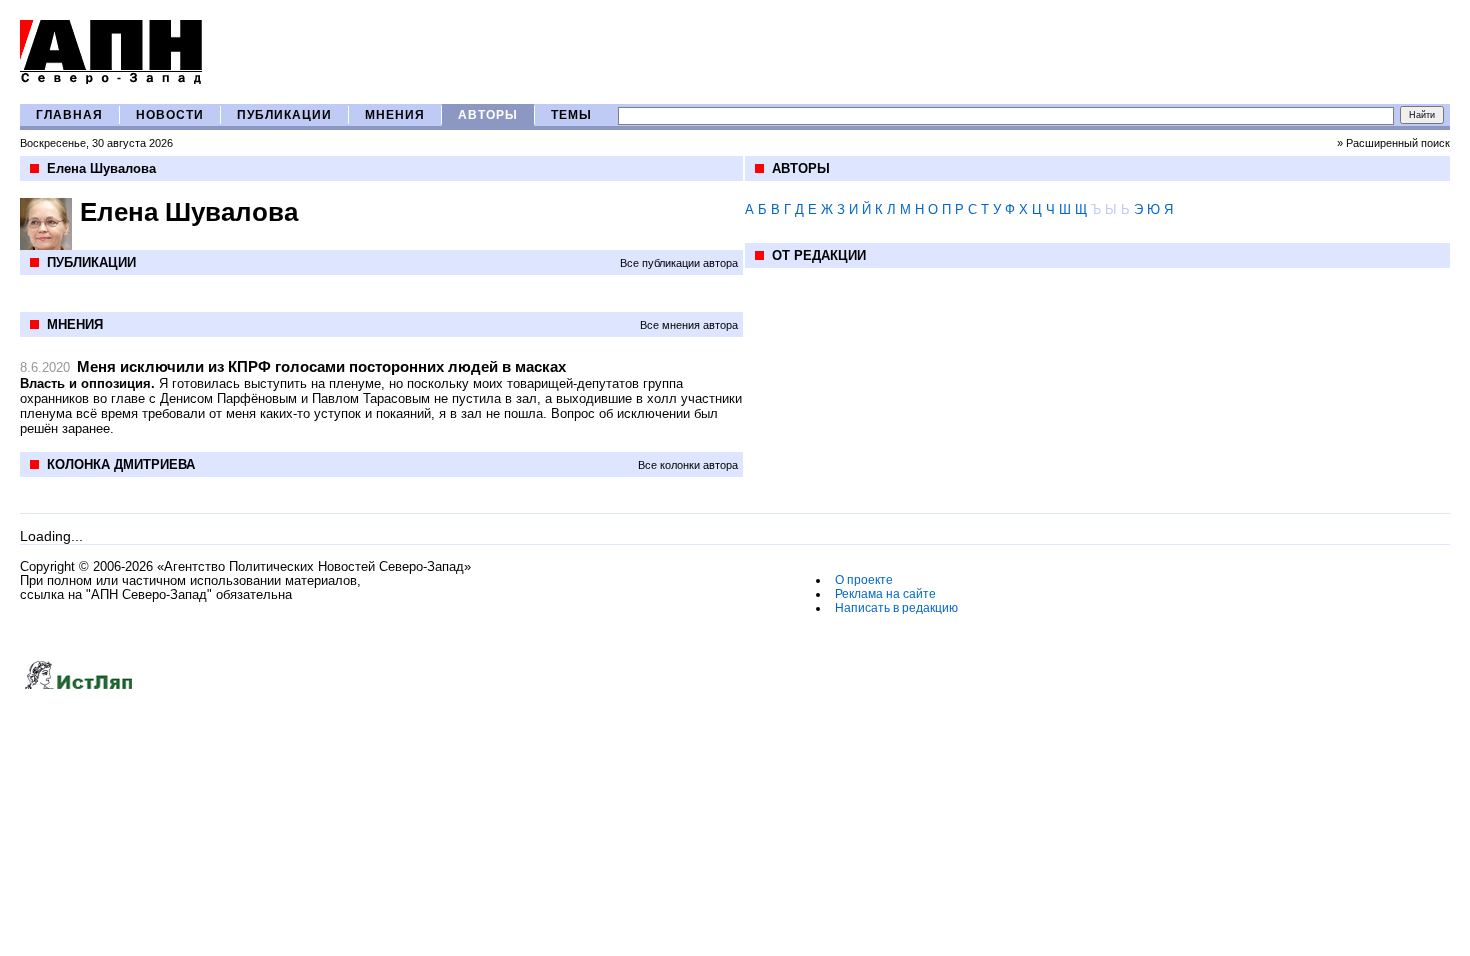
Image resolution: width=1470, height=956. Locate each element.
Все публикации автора (679, 263)
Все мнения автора (689, 325)
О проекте (864, 580)
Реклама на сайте (885, 594)
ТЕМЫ (571, 115)
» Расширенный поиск (1393, 143)
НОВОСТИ (170, 115)
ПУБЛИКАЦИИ (284, 115)
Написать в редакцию (896, 608)
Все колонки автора (688, 465)
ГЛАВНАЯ (69, 115)
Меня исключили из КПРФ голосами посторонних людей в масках (321, 366)
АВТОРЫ (488, 115)
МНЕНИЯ (395, 115)
